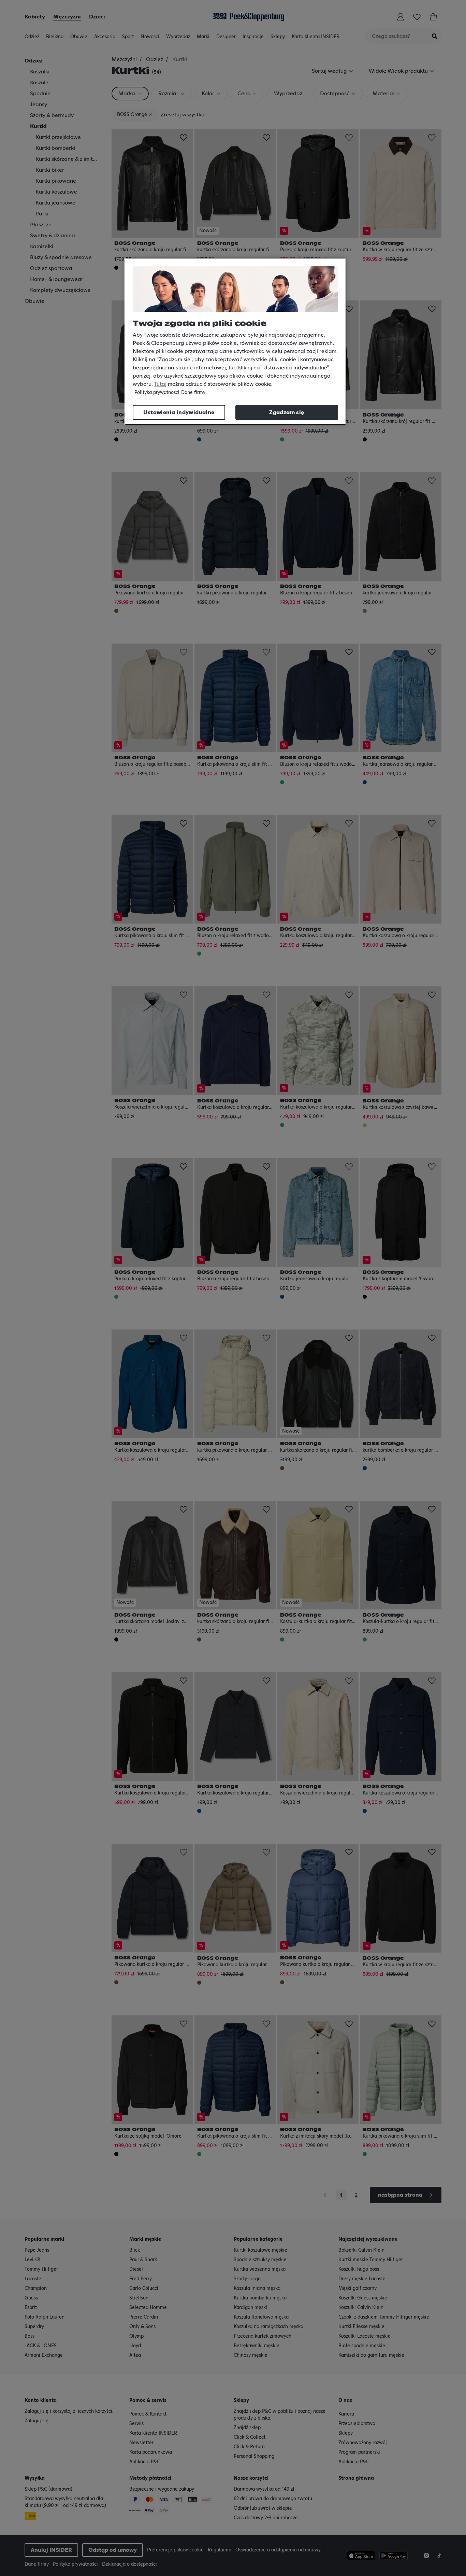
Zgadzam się (287, 412)
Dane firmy (193, 393)
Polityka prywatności (157, 393)
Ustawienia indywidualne (179, 412)
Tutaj (160, 384)
